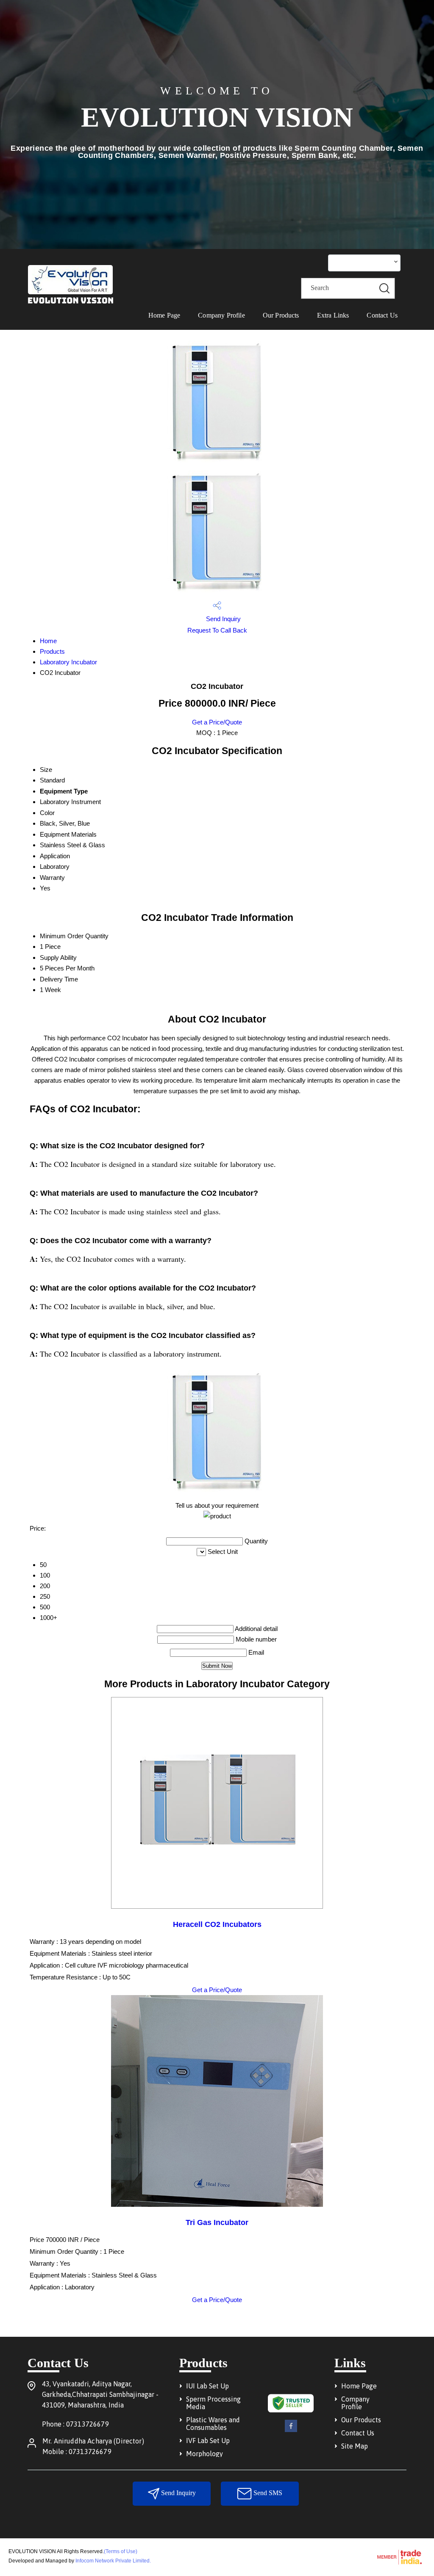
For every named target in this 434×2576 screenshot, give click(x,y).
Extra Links (333, 315)
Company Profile (221, 315)
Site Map (355, 2446)
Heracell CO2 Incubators (217, 1924)
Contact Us (382, 315)
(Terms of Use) (121, 2551)
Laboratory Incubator (68, 662)
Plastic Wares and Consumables (213, 2424)
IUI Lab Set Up (207, 2386)
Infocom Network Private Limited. (113, 2561)
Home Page (164, 315)
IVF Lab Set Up (208, 2441)
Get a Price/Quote (217, 722)
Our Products (281, 315)
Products (52, 651)
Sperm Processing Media (213, 2403)
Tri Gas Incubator (217, 2222)
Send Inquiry (223, 619)
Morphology (204, 2454)
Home (48, 641)
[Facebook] (291, 2431)
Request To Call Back (217, 630)
